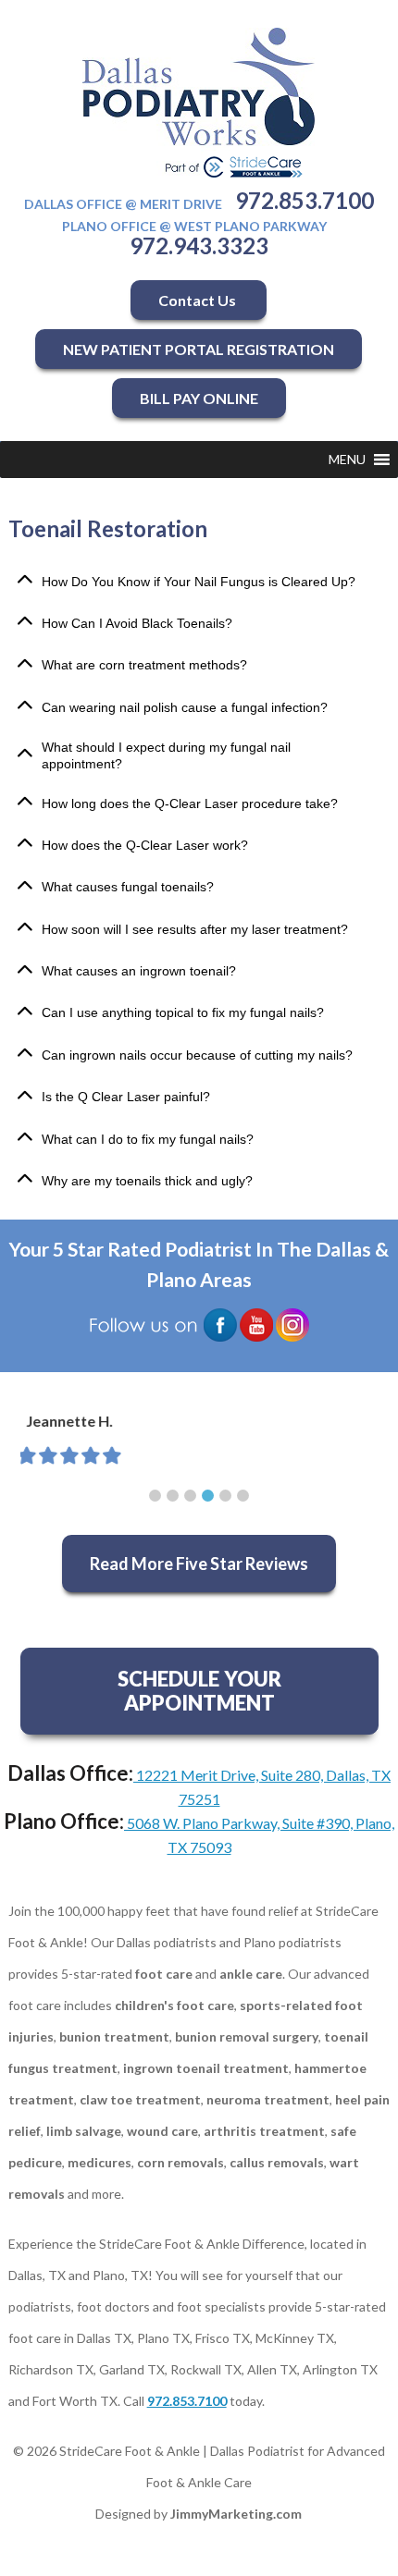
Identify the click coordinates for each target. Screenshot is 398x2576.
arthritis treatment (264, 2131)
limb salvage (84, 2131)
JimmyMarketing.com (236, 2514)
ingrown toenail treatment (206, 2068)
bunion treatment (114, 2036)
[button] (347, 460)
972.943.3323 (199, 245)
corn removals (180, 2162)
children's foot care (174, 2005)
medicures (99, 2162)
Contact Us (199, 300)
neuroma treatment (268, 2099)
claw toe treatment (140, 2099)
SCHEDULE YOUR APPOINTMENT (199, 1691)
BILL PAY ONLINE (199, 398)
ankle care (251, 1974)
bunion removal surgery (247, 2036)
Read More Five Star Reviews (199, 1564)
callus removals (277, 2162)
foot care (164, 1974)
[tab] (199, 581)
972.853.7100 (305, 200)
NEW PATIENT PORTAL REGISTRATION (199, 349)
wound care (162, 2131)
